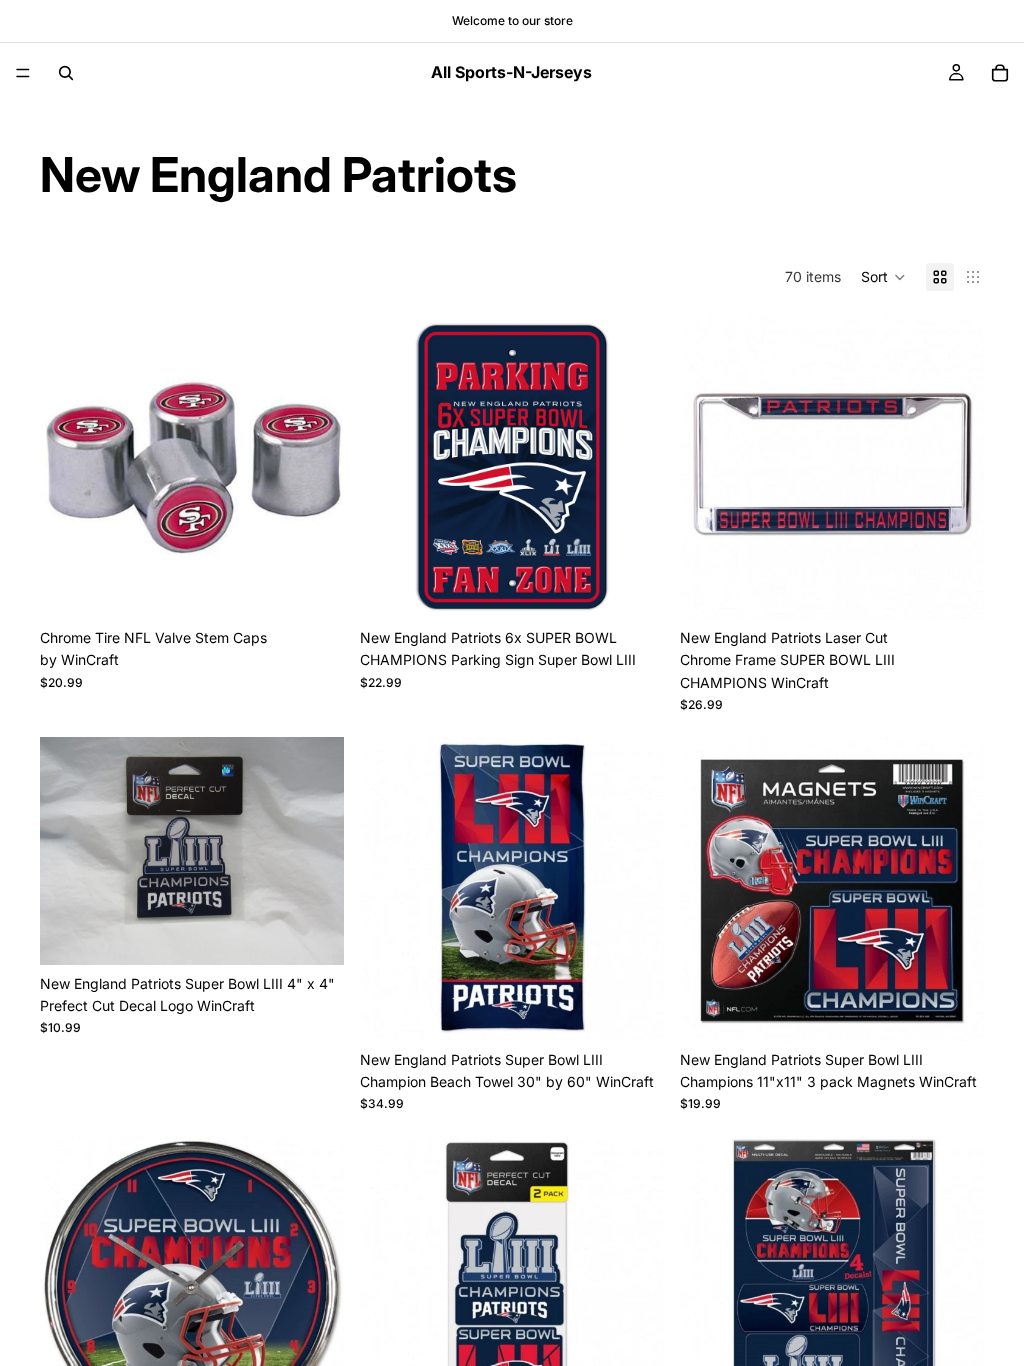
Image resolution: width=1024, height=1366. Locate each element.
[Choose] (313, 588)
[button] (883, 277)
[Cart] (1000, 73)
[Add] (633, 588)
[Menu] (23, 73)
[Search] (66, 73)
